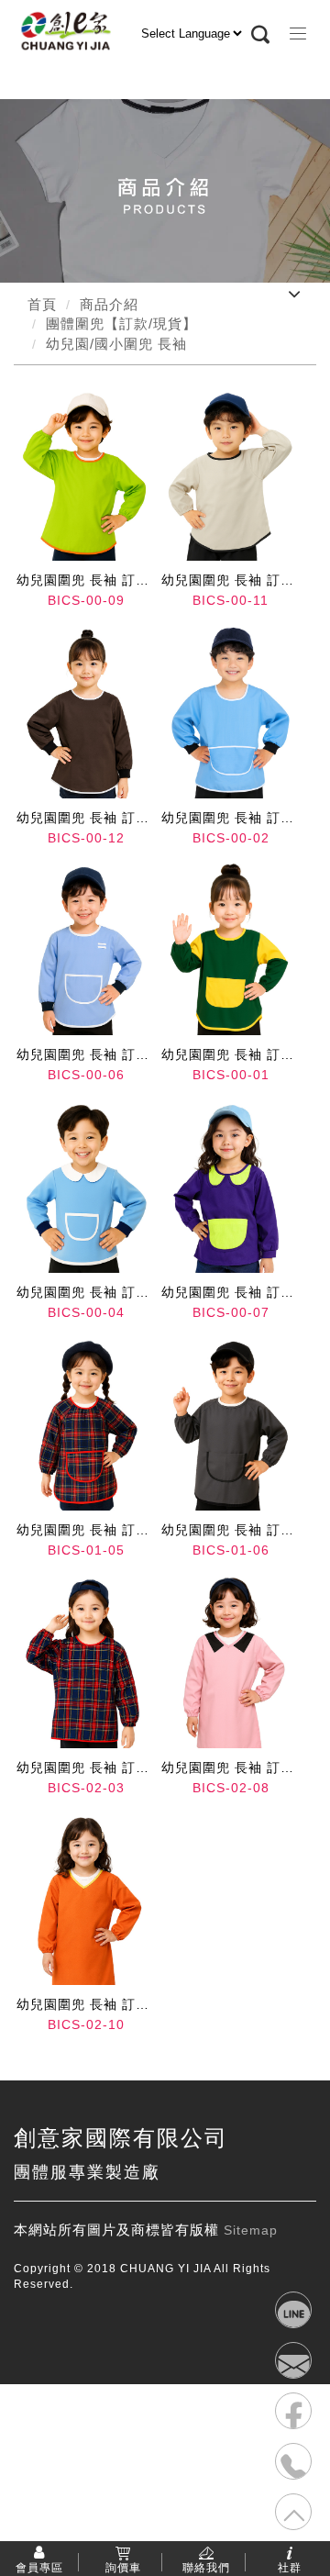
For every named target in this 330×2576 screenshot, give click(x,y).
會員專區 (39, 2567)
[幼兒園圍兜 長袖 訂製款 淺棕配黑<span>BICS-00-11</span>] (231, 474)
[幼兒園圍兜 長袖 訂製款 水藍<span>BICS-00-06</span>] (86, 949)
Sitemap (251, 2230)
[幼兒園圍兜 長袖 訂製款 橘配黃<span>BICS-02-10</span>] (86, 1899)
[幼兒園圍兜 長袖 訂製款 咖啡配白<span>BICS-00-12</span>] (86, 711)
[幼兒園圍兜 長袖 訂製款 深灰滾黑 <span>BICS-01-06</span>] (231, 1424)
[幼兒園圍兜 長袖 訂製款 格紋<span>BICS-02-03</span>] (86, 1661)
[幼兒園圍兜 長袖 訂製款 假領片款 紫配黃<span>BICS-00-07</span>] (231, 1187)
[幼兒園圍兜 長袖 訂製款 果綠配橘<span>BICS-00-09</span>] (86, 474)
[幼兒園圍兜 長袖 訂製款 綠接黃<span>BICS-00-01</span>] (231, 949)
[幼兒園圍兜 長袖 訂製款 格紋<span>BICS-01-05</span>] (86, 1424)
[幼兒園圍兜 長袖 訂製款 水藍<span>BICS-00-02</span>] (231, 711)
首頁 (42, 304)
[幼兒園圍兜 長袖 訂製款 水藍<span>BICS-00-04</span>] (86, 1187)
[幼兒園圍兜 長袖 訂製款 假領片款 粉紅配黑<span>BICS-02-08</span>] (231, 1661)
